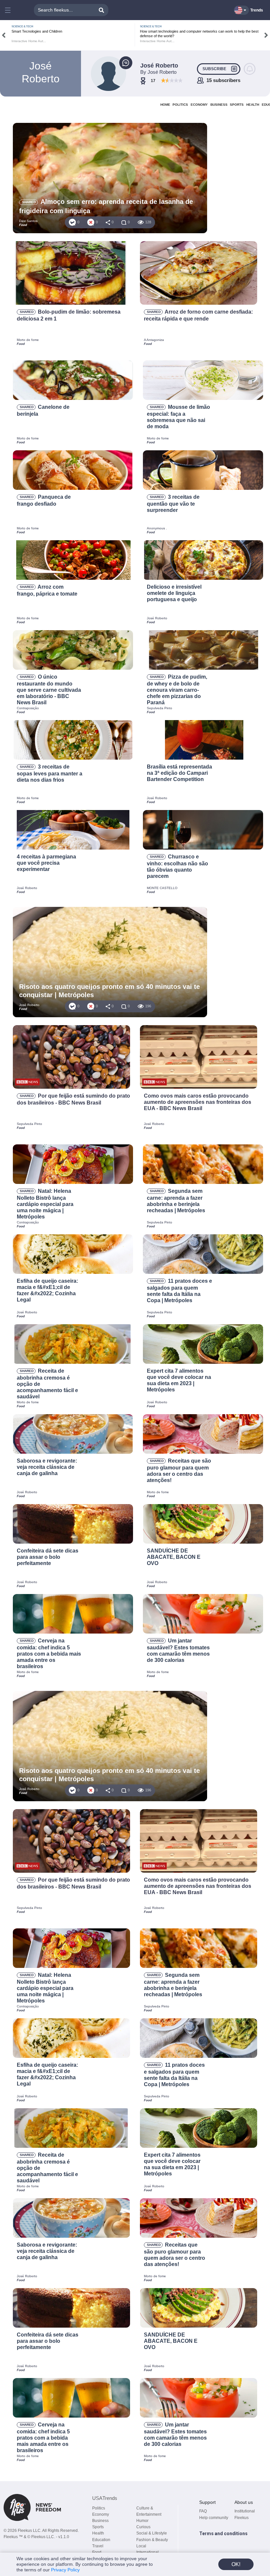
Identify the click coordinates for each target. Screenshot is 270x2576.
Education (101, 2540)
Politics (99, 2508)
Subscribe (214, 69)
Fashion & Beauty (152, 2540)
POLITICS (180, 105)
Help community (214, 2518)
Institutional (245, 2511)
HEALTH (253, 105)
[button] (9, 10)
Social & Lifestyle (152, 2533)
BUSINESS (219, 105)
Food (97, 2552)
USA (105, 2498)
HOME (165, 105)
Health (98, 2533)
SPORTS (237, 105)
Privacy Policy (65, 2570)
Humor (142, 2521)
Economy (101, 2514)
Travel (98, 2546)
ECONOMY (199, 105)
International (148, 2552)
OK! (236, 2564)
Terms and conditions (223, 2534)
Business (100, 2521)
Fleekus (242, 2518)
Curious (143, 2527)
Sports (98, 2527)
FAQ (203, 2511)
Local (141, 2546)
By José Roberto (158, 72)
